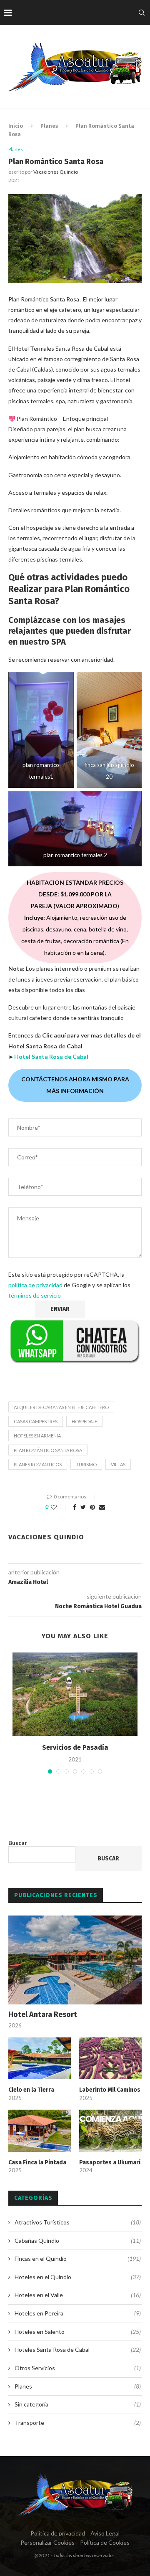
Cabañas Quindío (78, 2241)
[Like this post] (59, 1507)
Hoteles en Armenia (37, 1436)
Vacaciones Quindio (56, 172)
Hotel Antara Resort (43, 2014)
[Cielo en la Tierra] (40, 2058)
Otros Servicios (78, 2368)
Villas (118, 1464)
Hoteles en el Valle (78, 2295)
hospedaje (84, 1421)
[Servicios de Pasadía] (75, 1694)
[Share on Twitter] (83, 1507)
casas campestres (36, 1421)
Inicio (16, 126)
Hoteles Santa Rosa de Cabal (78, 2350)
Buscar (18, 1843)
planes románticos (38, 1464)
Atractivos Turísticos (78, 2222)
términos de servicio (35, 1295)
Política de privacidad (58, 2533)
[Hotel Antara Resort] (75, 1960)
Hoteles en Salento (78, 2332)
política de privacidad (35, 1285)
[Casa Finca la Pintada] (40, 2131)
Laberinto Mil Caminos (110, 2090)
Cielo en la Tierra (31, 2090)
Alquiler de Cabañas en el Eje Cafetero (61, 1407)
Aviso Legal (105, 2533)
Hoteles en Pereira (78, 2313)
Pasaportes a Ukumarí (110, 2162)
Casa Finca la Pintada (37, 2162)
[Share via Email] (102, 1507)
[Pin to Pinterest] (92, 1507)
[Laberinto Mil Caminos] (110, 2058)
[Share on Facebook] (75, 1507)
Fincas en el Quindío (78, 2258)
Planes (49, 126)
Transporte (78, 2423)
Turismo (86, 1464)
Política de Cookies (105, 2542)
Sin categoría (78, 2404)
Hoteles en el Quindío (78, 2277)
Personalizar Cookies (47, 2542)
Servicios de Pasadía (75, 1747)
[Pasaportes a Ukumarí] (110, 2131)
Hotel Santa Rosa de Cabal (51, 1056)
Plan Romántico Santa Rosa (48, 1450)
